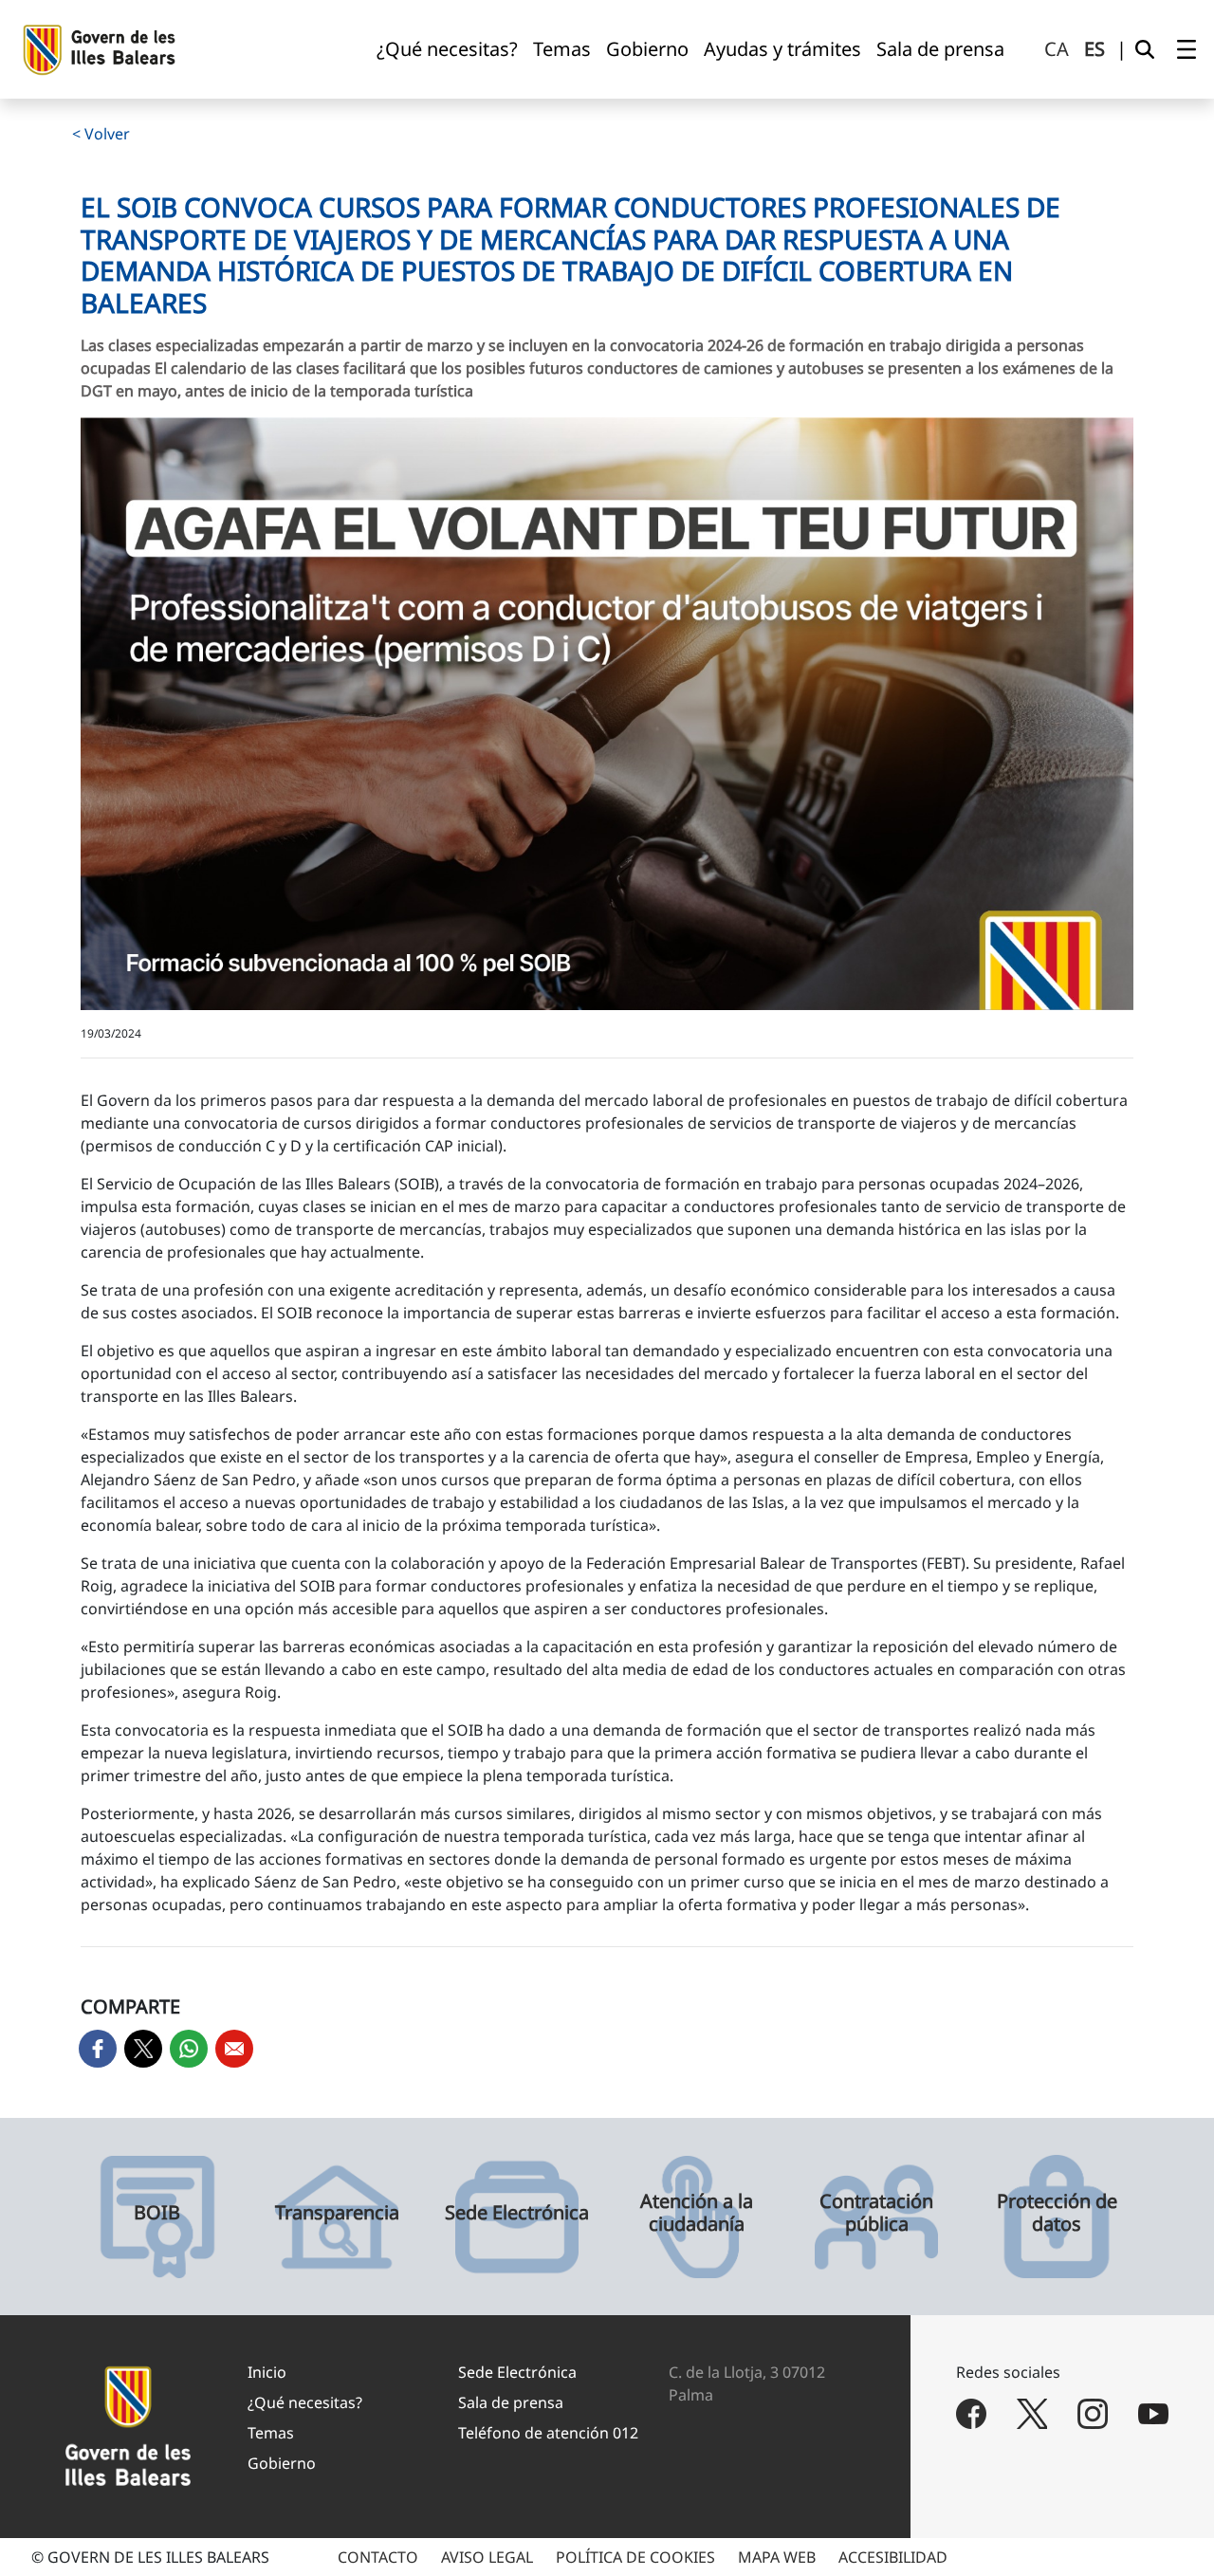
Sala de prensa (511, 2402)
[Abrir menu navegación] (1186, 49)
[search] (1145, 49)
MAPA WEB (777, 2557)
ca (1057, 49)
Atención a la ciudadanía (697, 2213)
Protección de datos (1057, 2213)
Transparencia (337, 2213)
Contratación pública (876, 2213)
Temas (271, 2433)
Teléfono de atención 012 (548, 2433)
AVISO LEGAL (487, 2557)
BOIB (157, 2213)
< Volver (101, 134)
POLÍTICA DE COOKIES (635, 2557)
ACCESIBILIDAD (893, 2557)
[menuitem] (447, 49)
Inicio (267, 2372)
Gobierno (282, 2463)
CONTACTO (378, 2557)
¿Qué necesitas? (305, 2402)
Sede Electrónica (517, 2213)
